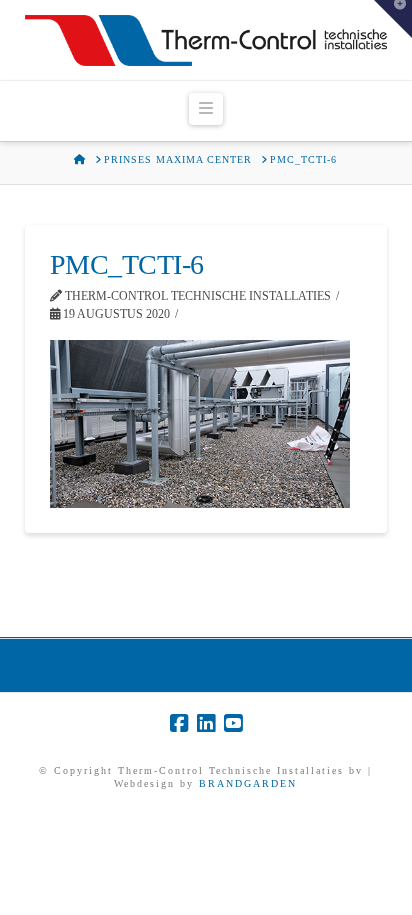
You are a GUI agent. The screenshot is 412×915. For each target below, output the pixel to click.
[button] (206, 109)
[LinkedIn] (206, 723)
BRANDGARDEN (248, 783)
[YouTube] (233, 723)
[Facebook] (179, 723)
